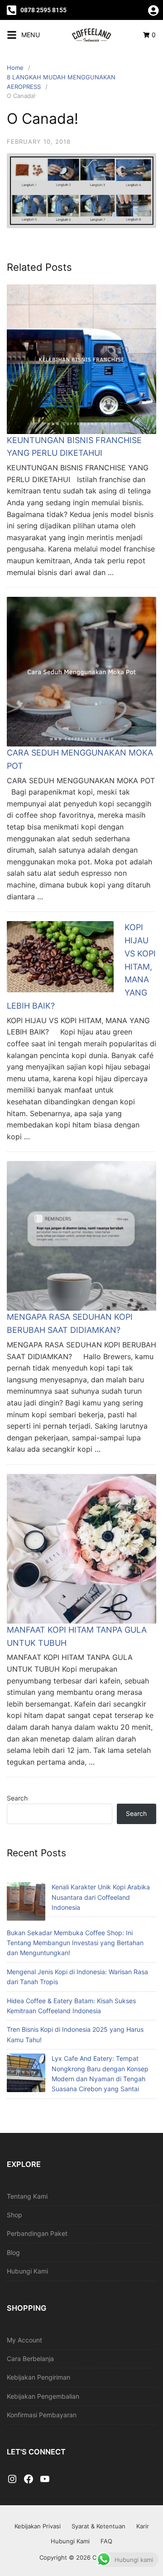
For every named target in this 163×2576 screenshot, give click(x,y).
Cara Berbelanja (30, 2359)
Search (17, 1798)
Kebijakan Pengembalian (43, 2396)
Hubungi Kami (27, 2271)
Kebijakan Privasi (38, 2526)
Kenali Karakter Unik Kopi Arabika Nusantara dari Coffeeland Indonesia (101, 1897)
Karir (143, 2526)
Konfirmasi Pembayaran (42, 2415)
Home (15, 68)
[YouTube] (45, 2479)
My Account (24, 2340)
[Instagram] (12, 2479)
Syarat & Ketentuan (98, 2526)
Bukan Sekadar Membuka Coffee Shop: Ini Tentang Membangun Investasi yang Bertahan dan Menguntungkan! (75, 1943)
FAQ (106, 2541)
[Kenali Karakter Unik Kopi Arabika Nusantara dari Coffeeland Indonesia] (26, 1903)
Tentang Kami (27, 2196)
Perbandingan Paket (37, 2233)
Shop (14, 2215)
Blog (13, 2252)
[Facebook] (29, 2479)
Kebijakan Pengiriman (38, 2377)
